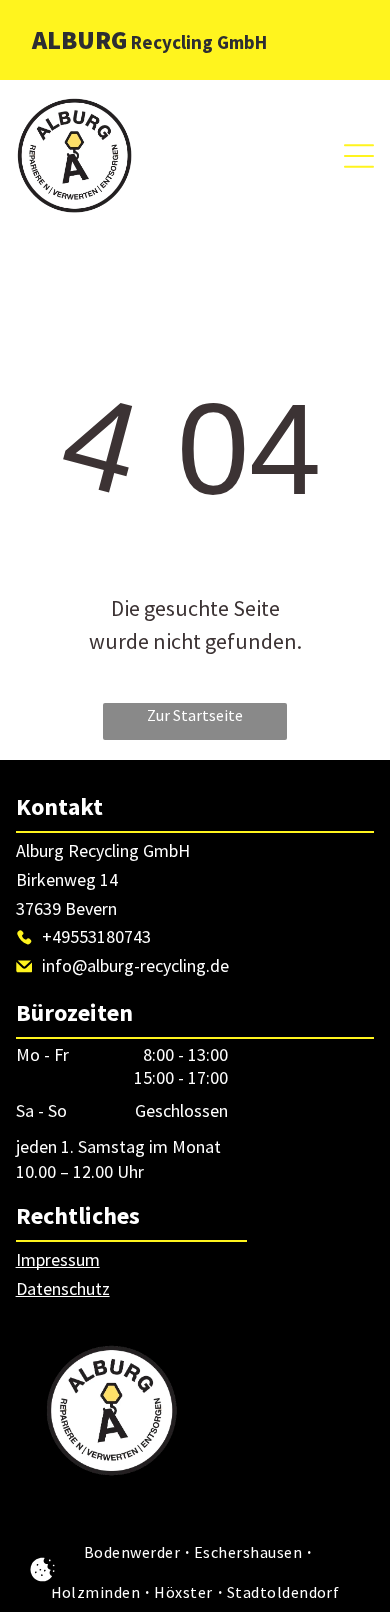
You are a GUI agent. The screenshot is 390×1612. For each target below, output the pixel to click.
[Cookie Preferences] (42, 1569)
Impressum (58, 1259)
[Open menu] (359, 156)
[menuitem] (134, 1552)
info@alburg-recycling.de (135, 965)
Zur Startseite (195, 715)
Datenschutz (63, 1288)
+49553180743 (96, 936)
